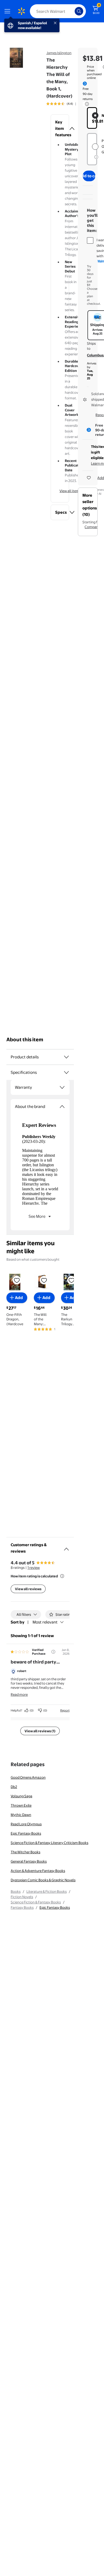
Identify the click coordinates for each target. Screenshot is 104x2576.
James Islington (59, 53)
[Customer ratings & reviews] (66, 1547)
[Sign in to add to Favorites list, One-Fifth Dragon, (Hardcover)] (17, 1280)
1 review (34, 1568)
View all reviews (28, 1589)
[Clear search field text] (72, 11)
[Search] (79, 11)
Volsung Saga (21, 1796)
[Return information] (86, 104)
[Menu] (9, 11)
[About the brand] (62, 1107)
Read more (19, 1694)
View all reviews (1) (40, 1731)
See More (37, 1216)
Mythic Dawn (21, 1815)
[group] (67, 104)
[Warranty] (62, 1087)
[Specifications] (66, 1072)
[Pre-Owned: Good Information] (96, 157)
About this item (25, 1040)
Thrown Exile (21, 1805)
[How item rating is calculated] (62, 1576)
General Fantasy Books (29, 1861)
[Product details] (66, 1057)
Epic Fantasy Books (26, 1833)
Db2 (14, 1787)
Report (65, 1710)
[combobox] (58, 11)
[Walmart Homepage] (21, 11)
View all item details (75, 491)
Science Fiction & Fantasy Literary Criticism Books (49, 1843)
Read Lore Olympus (26, 1824)
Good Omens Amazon (28, 1777)
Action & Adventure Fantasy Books (38, 1871)
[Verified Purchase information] (53, 1652)
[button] (60, 128)
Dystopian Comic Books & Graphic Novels (43, 1880)
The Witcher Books (25, 1852)
